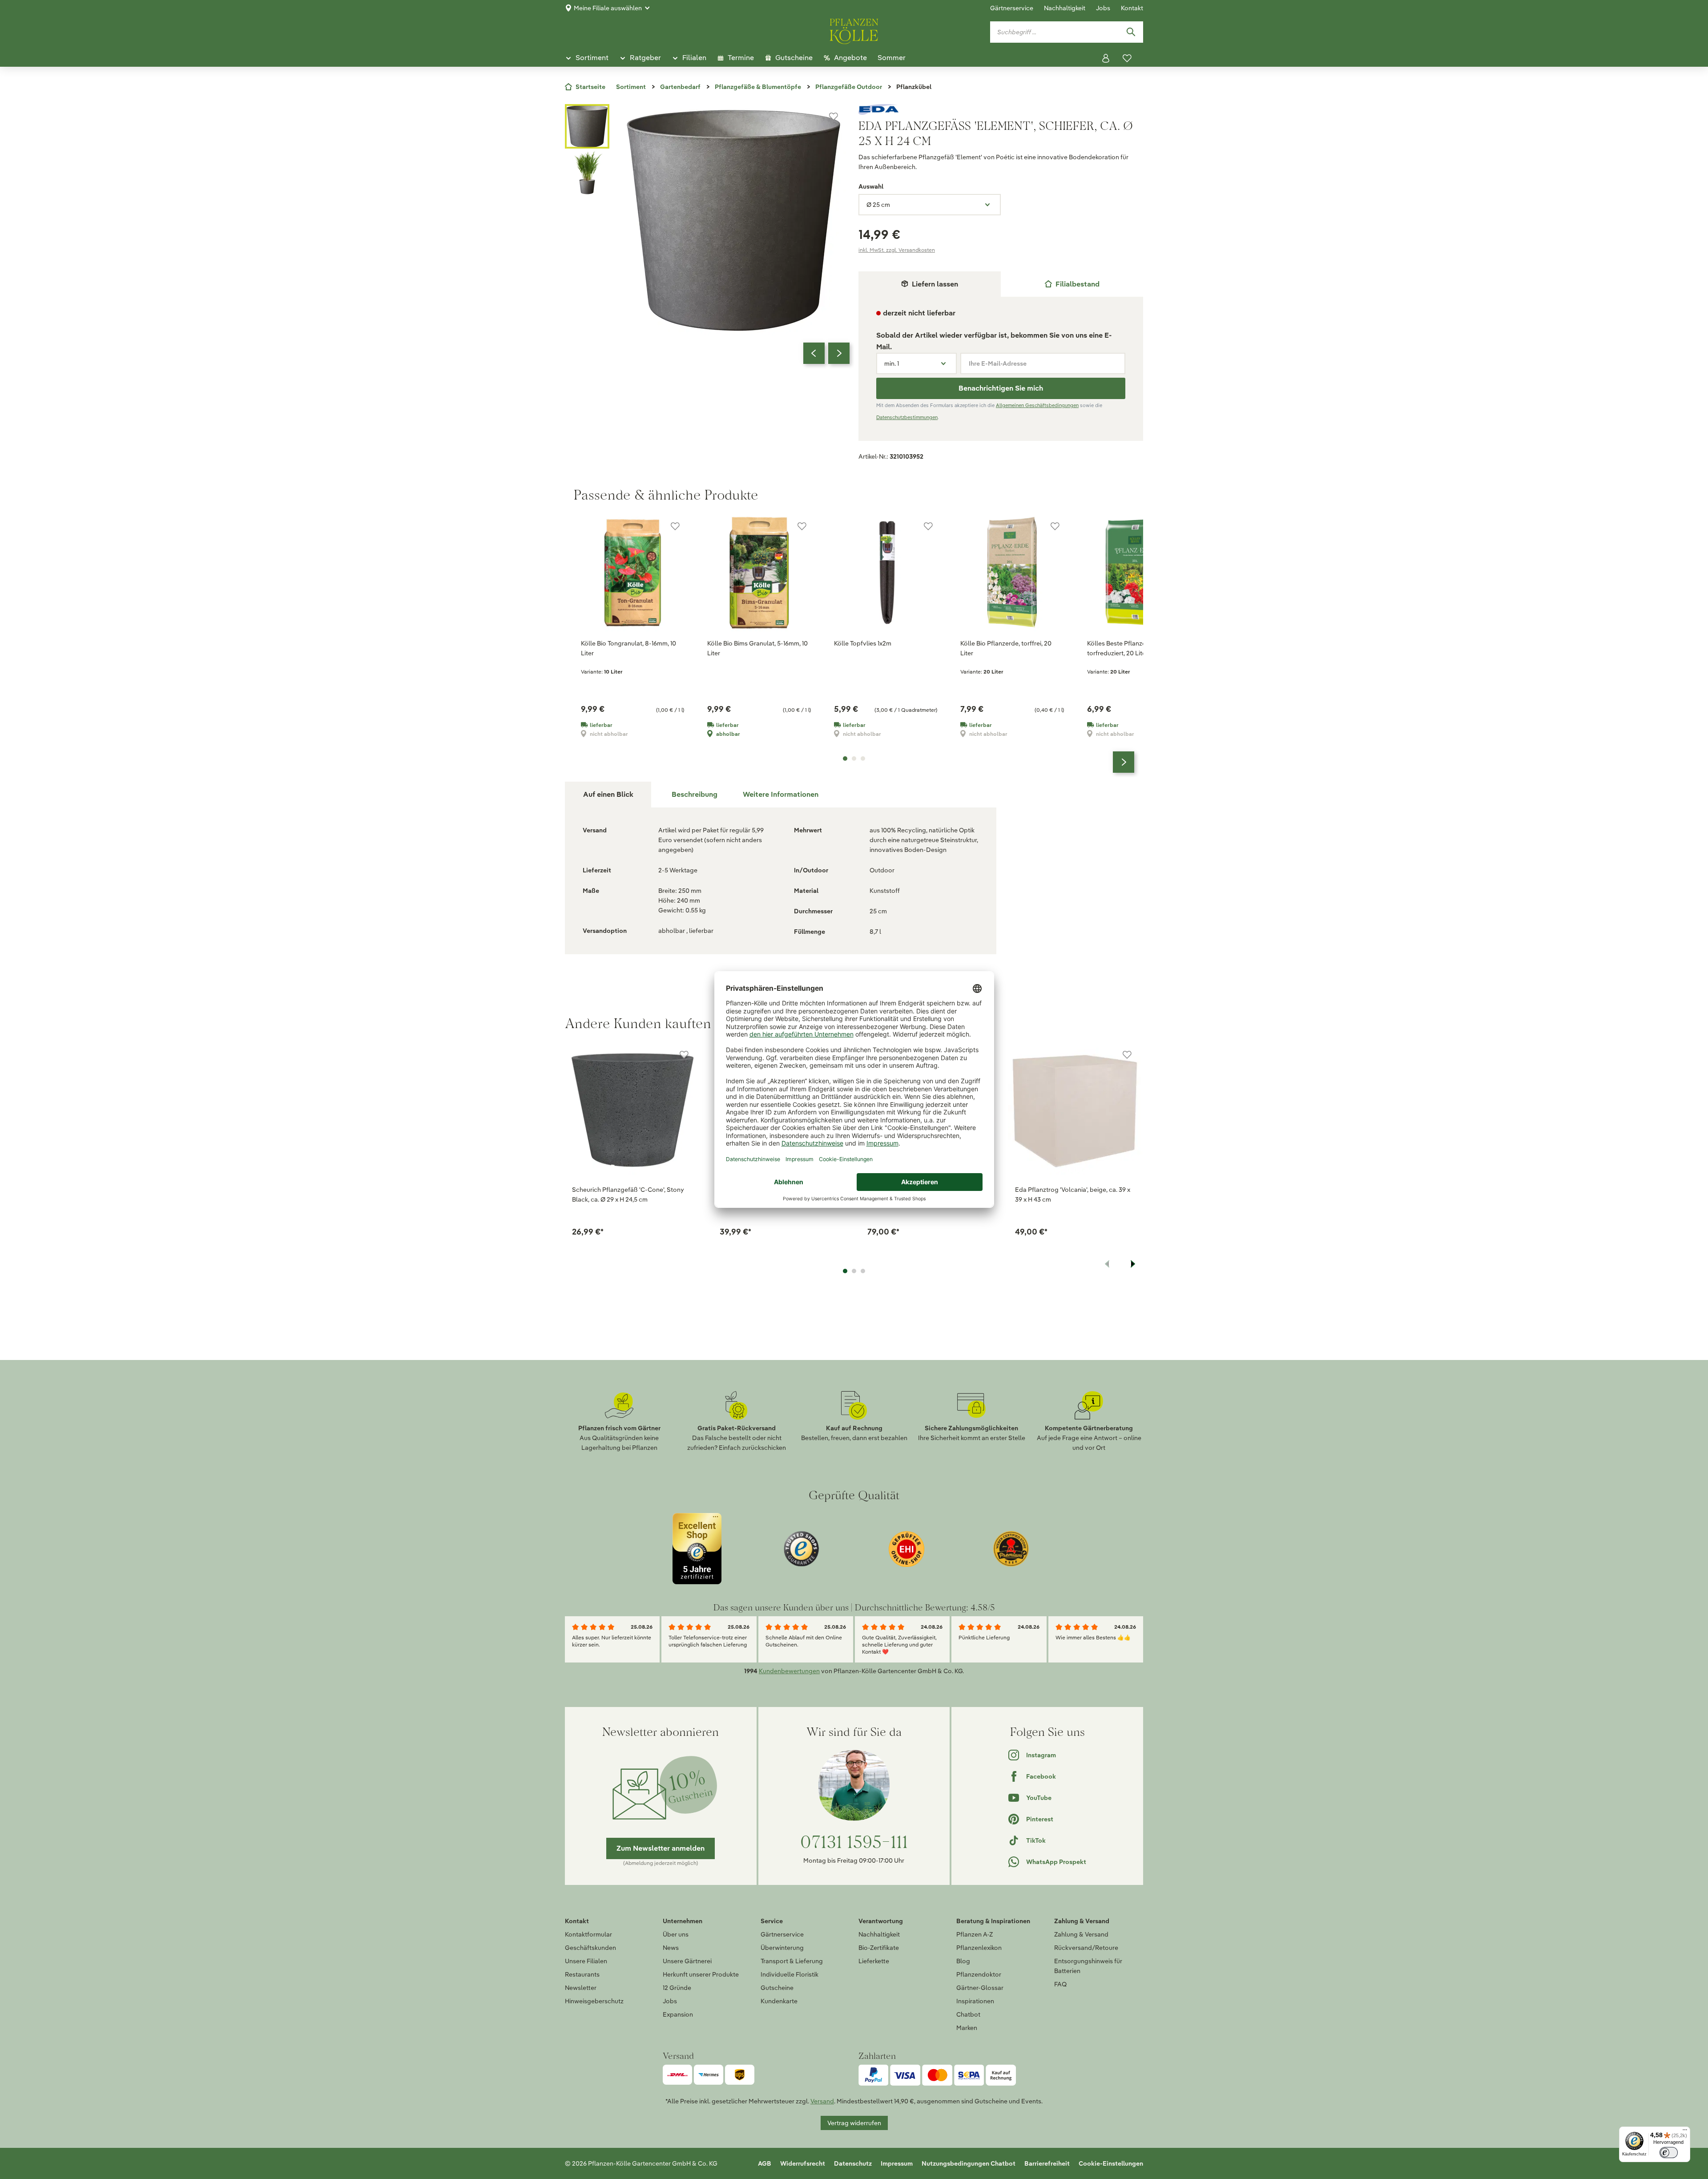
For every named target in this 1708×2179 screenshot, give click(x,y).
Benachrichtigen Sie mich (1001, 388)
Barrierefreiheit (1047, 2163)
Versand (822, 2101)
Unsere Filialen (586, 1961)
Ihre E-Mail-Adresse (998, 363)
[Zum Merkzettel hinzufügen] (834, 117)
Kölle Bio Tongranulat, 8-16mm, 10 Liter (628, 648)
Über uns (676, 1934)
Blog (963, 1961)
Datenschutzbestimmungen (907, 417)
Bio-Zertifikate (879, 1948)
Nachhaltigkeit (1065, 8)
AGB (765, 2163)
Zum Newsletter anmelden (661, 1848)
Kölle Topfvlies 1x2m (863, 643)
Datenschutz (853, 2163)
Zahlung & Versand (1081, 1934)
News (671, 1948)
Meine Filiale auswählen (608, 8)
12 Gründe (677, 1988)
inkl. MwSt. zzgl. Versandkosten (897, 250)
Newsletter (581, 1988)
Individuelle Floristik (790, 1974)
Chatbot (968, 2014)
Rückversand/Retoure (1086, 1948)
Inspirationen (975, 2001)
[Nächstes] (839, 353)
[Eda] (1001, 109)
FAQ (1060, 1984)
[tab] (1072, 284)
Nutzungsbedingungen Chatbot (969, 2163)
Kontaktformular (588, 1934)
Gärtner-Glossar (980, 1988)
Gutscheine (777, 1988)
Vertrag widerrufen (854, 2123)
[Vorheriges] (814, 353)
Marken (967, 2028)
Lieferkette (874, 1961)
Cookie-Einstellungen (1111, 2163)
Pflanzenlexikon (979, 1948)
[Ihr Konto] (1106, 58)
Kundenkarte (779, 2001)
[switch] (1669, 2153)
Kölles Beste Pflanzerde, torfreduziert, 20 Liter (1122, 648)
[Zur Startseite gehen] (854, 30)
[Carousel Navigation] (826, 353)
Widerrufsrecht (803, 2163)
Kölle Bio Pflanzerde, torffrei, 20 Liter (1006, 648)
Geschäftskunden (590, 1948)
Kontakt (1132, 8)
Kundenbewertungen (789, 1671)
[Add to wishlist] (684, 1055)
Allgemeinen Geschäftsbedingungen (1037, 405)
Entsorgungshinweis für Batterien (1088, 1966)
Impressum (897, 2163)
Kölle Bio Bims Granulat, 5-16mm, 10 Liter (757, 648)
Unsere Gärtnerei (687, 1961)
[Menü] (1685, 2132)
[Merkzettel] (1127, 58)
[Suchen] (1131, 32)
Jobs (1103, 8)
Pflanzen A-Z (975, 1934)
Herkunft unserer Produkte (701, 1974)
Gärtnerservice (1012, 8)
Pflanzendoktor (979, 1974)
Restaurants (582, 1974)
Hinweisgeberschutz (594, 2001)
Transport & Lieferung (792, 1961)
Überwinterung (782, 1948)
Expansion (678, 2014)
